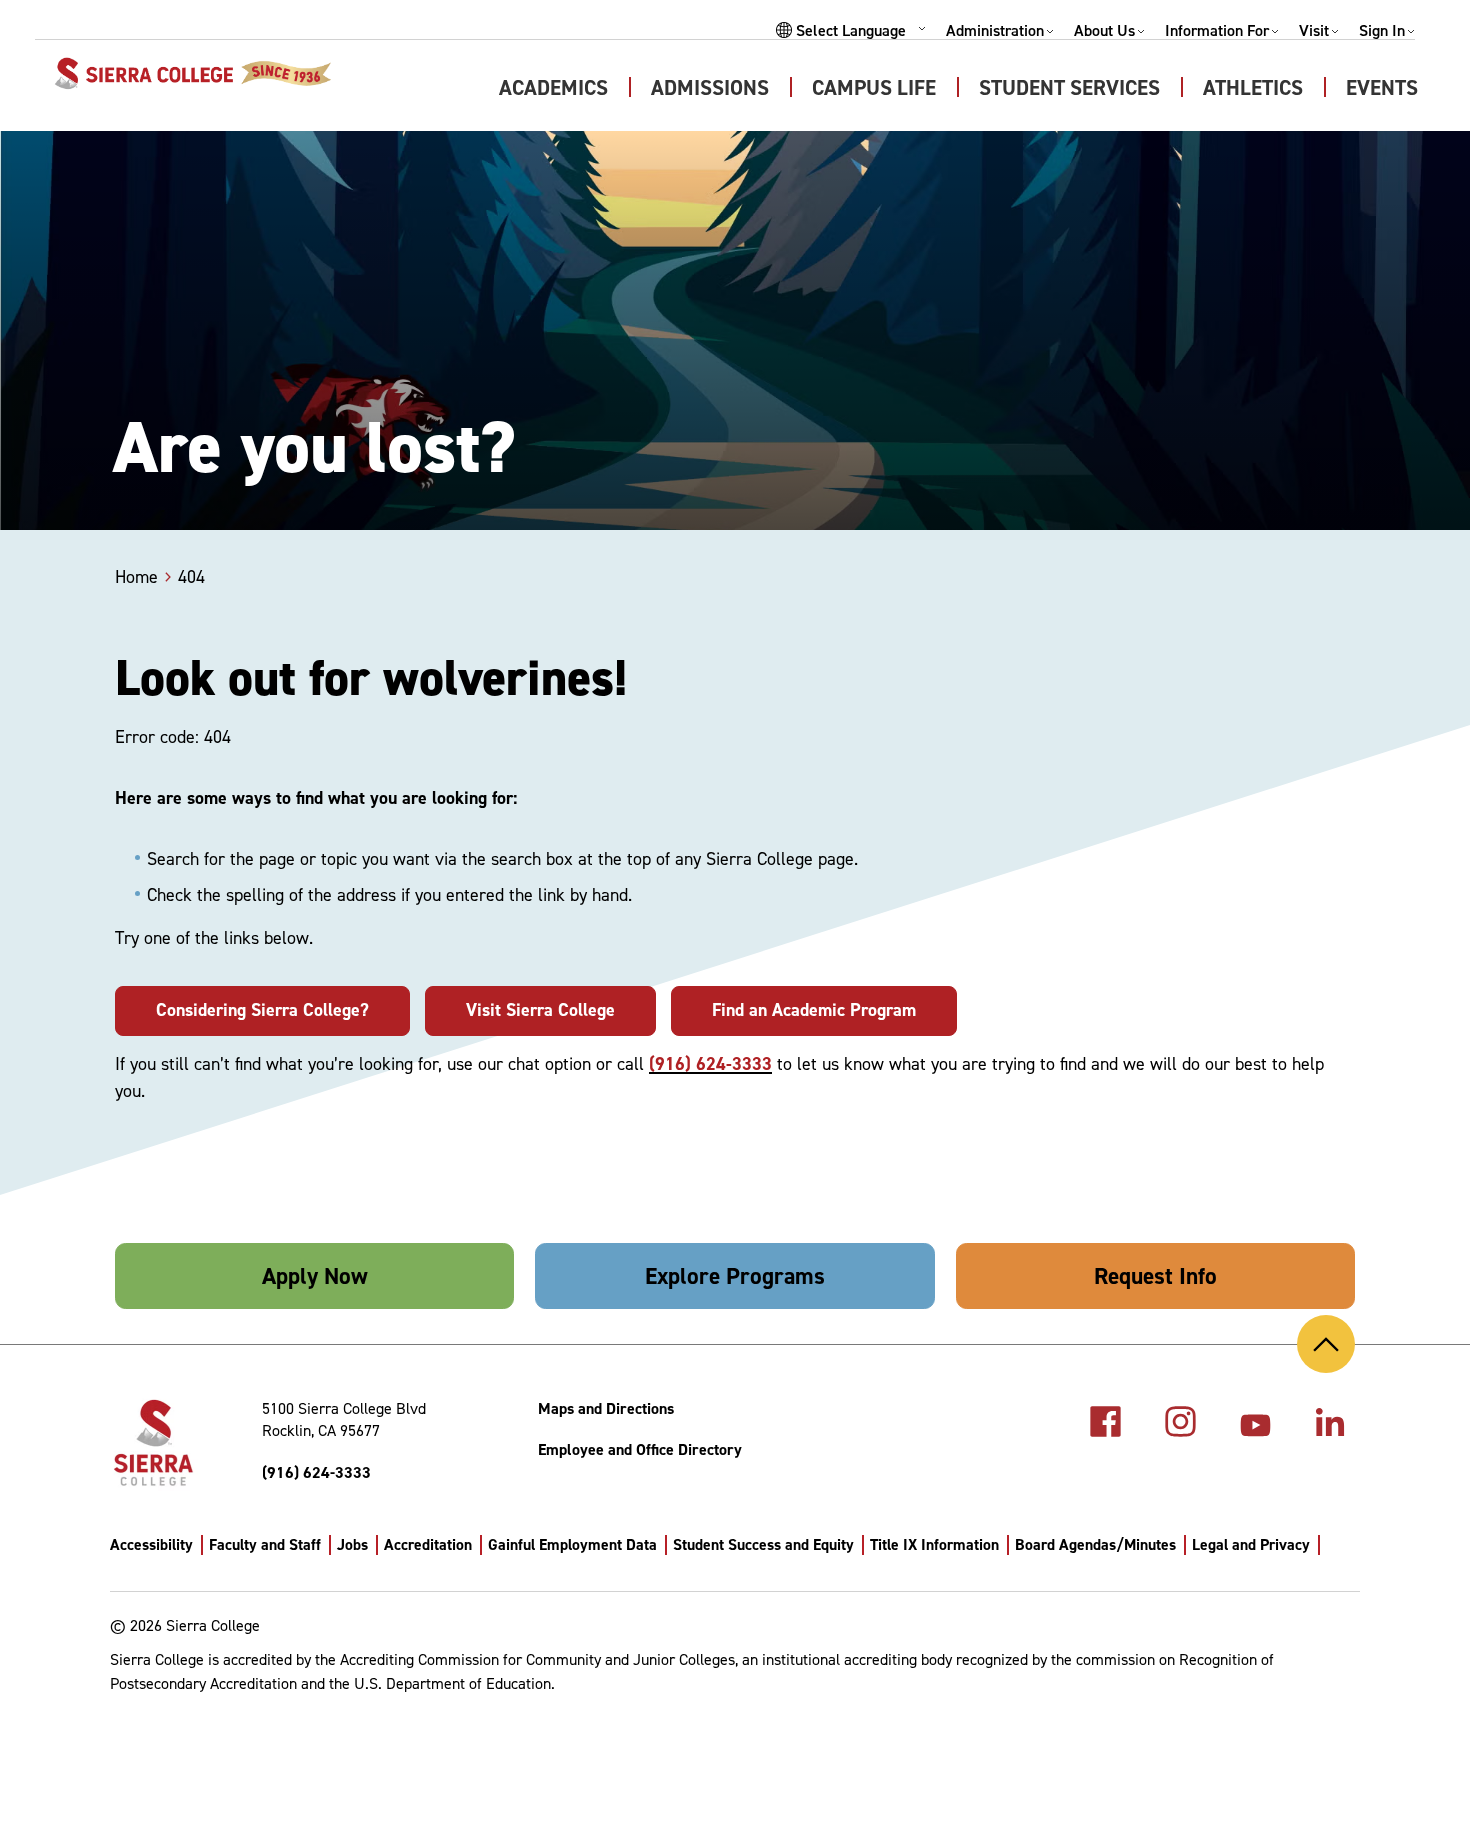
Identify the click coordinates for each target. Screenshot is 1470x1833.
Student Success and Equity (763, 1544)
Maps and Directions (606, 1408)
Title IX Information (934, 1544)
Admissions (710, 88)
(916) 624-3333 (710, 1064)
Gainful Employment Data (572, 1544)
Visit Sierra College (540, 1010)
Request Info (1155, 1276)
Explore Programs (735, 1276)
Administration (995, 31)
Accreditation (428, 1544)
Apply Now (315, 1276)
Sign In (1382, 31)
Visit (1314, 31)
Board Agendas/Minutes (1095, 1544)
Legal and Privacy (1251, 1544)
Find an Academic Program (814, 1010)
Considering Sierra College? (262, 1010)
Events (1382, 88)
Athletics (1253, 88)
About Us (1104, 31)
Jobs (352, 1544)
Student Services (1069, 88)
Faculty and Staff (265, 1544)
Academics (553, 88)
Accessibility (151, 1544)
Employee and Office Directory (640, 1449)
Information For (1217, 31)
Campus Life (874, 88)
